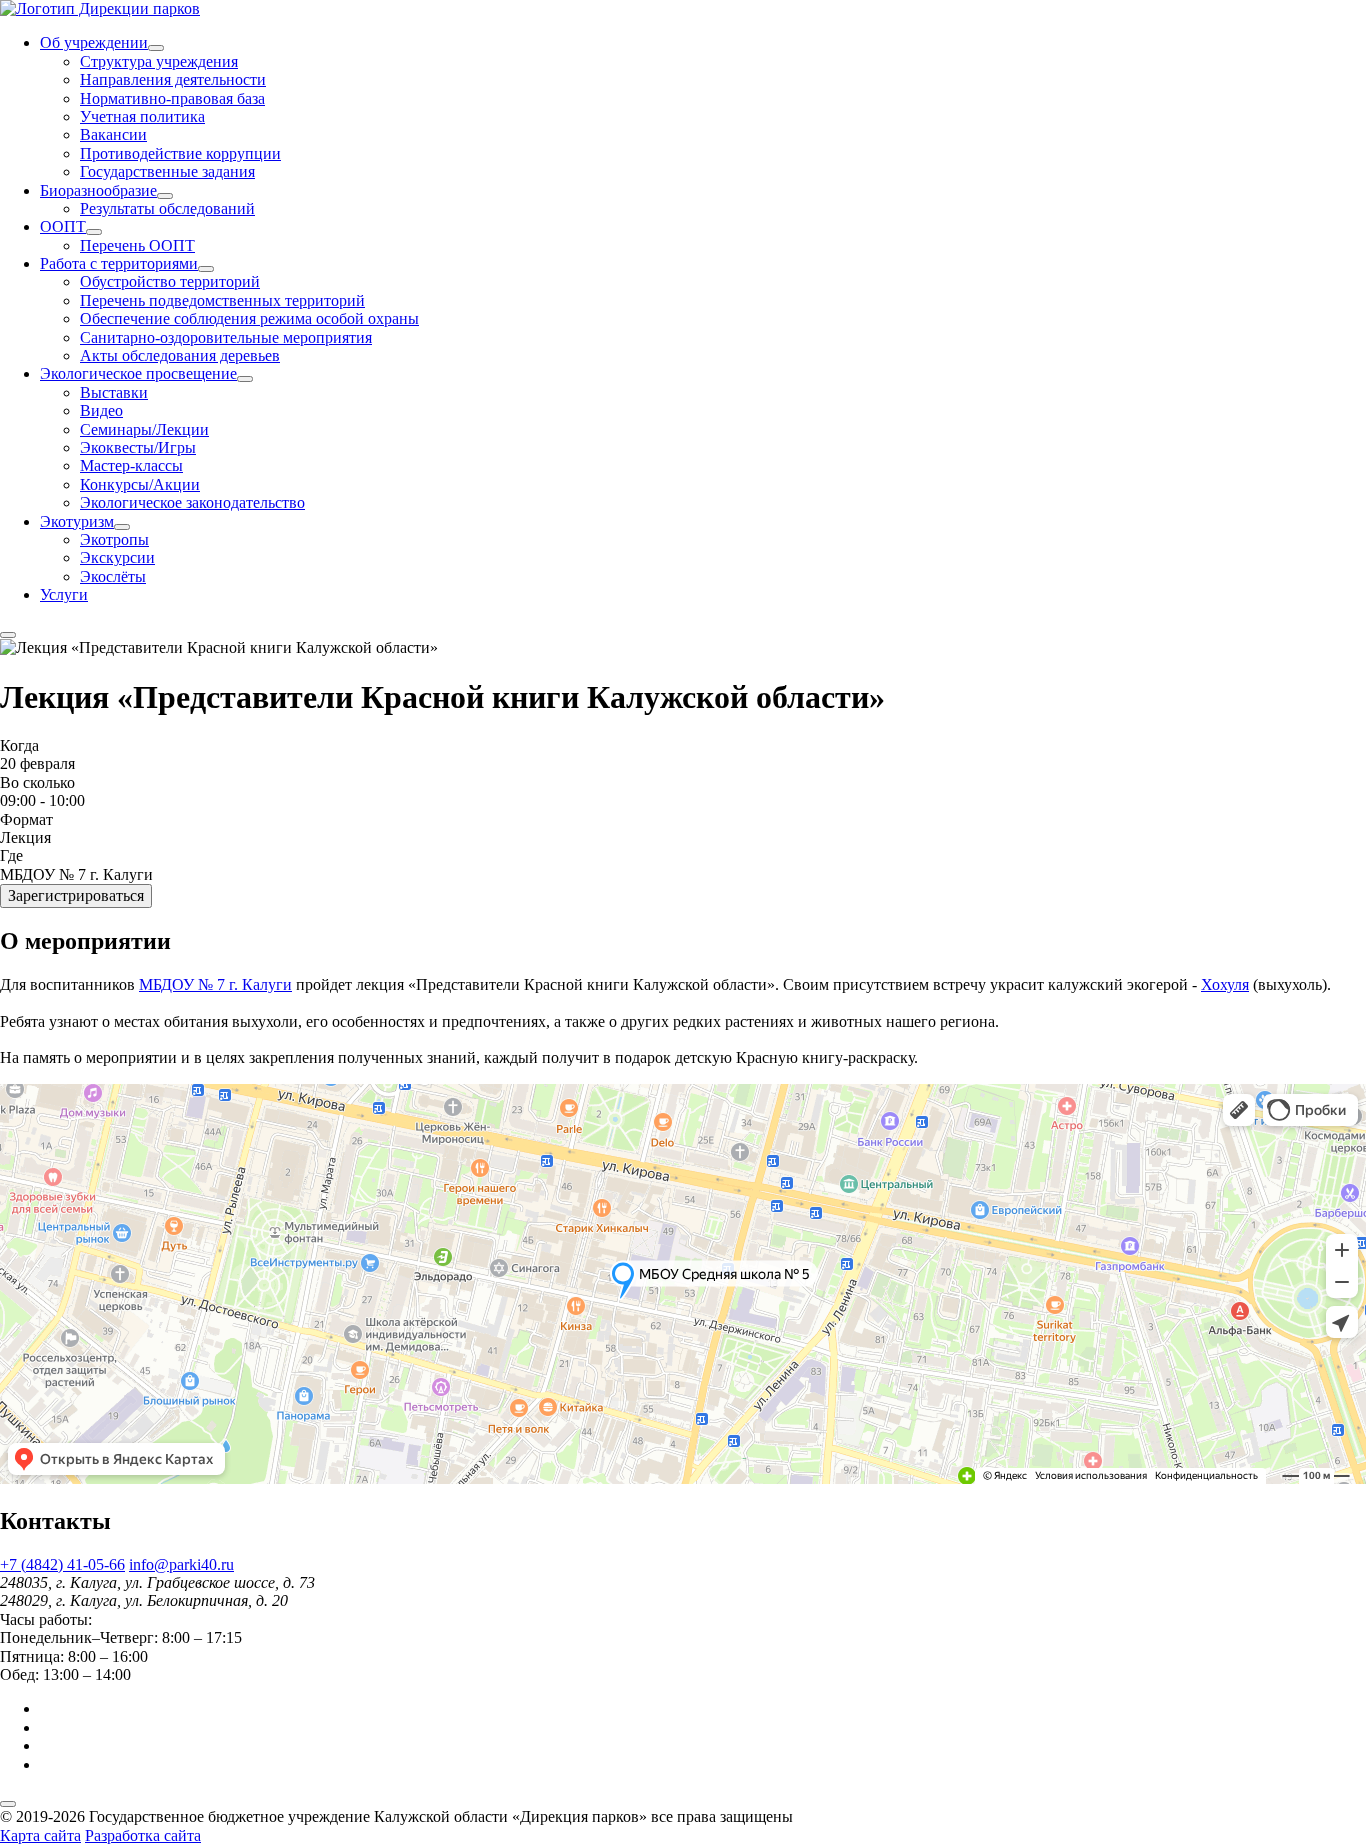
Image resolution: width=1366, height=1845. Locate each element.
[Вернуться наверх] (8, 1804)
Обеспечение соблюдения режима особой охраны (249, 318)
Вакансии (113, 134)
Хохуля (1225, 984)
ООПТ (63, 226)
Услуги (64, 594)
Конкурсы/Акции (140, 484)
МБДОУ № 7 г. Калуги (215, 984)
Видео (101, 410)
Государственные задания (167, 171)
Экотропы (114, 539)
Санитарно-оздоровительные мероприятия (226, 337)
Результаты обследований (167, 208)
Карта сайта (40, 1835)
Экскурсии (117, 557)
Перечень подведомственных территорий (222, 300)
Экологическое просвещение (138, 373)
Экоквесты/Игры (138, 447)
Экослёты (113, 576)
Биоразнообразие (98, 190)
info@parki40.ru (181, 1564)
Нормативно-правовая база (172, 98)
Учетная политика (142, 116)
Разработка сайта (143, 1835)
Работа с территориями (119, 263)
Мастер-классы (131, 465)
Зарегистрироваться (76, 895)
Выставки (114, 392)
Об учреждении (94, 42)
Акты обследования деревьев (180, 355)
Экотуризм (77, 521)
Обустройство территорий (170, 281)
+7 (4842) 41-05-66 (62, 1564)
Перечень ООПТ (137, 245)
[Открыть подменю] (156, 48)
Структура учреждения (159, 61)
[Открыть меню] (8, 635)
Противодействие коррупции (180, 153)
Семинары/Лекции (144, 429)
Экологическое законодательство (192, 502)
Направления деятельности (173, 79)
